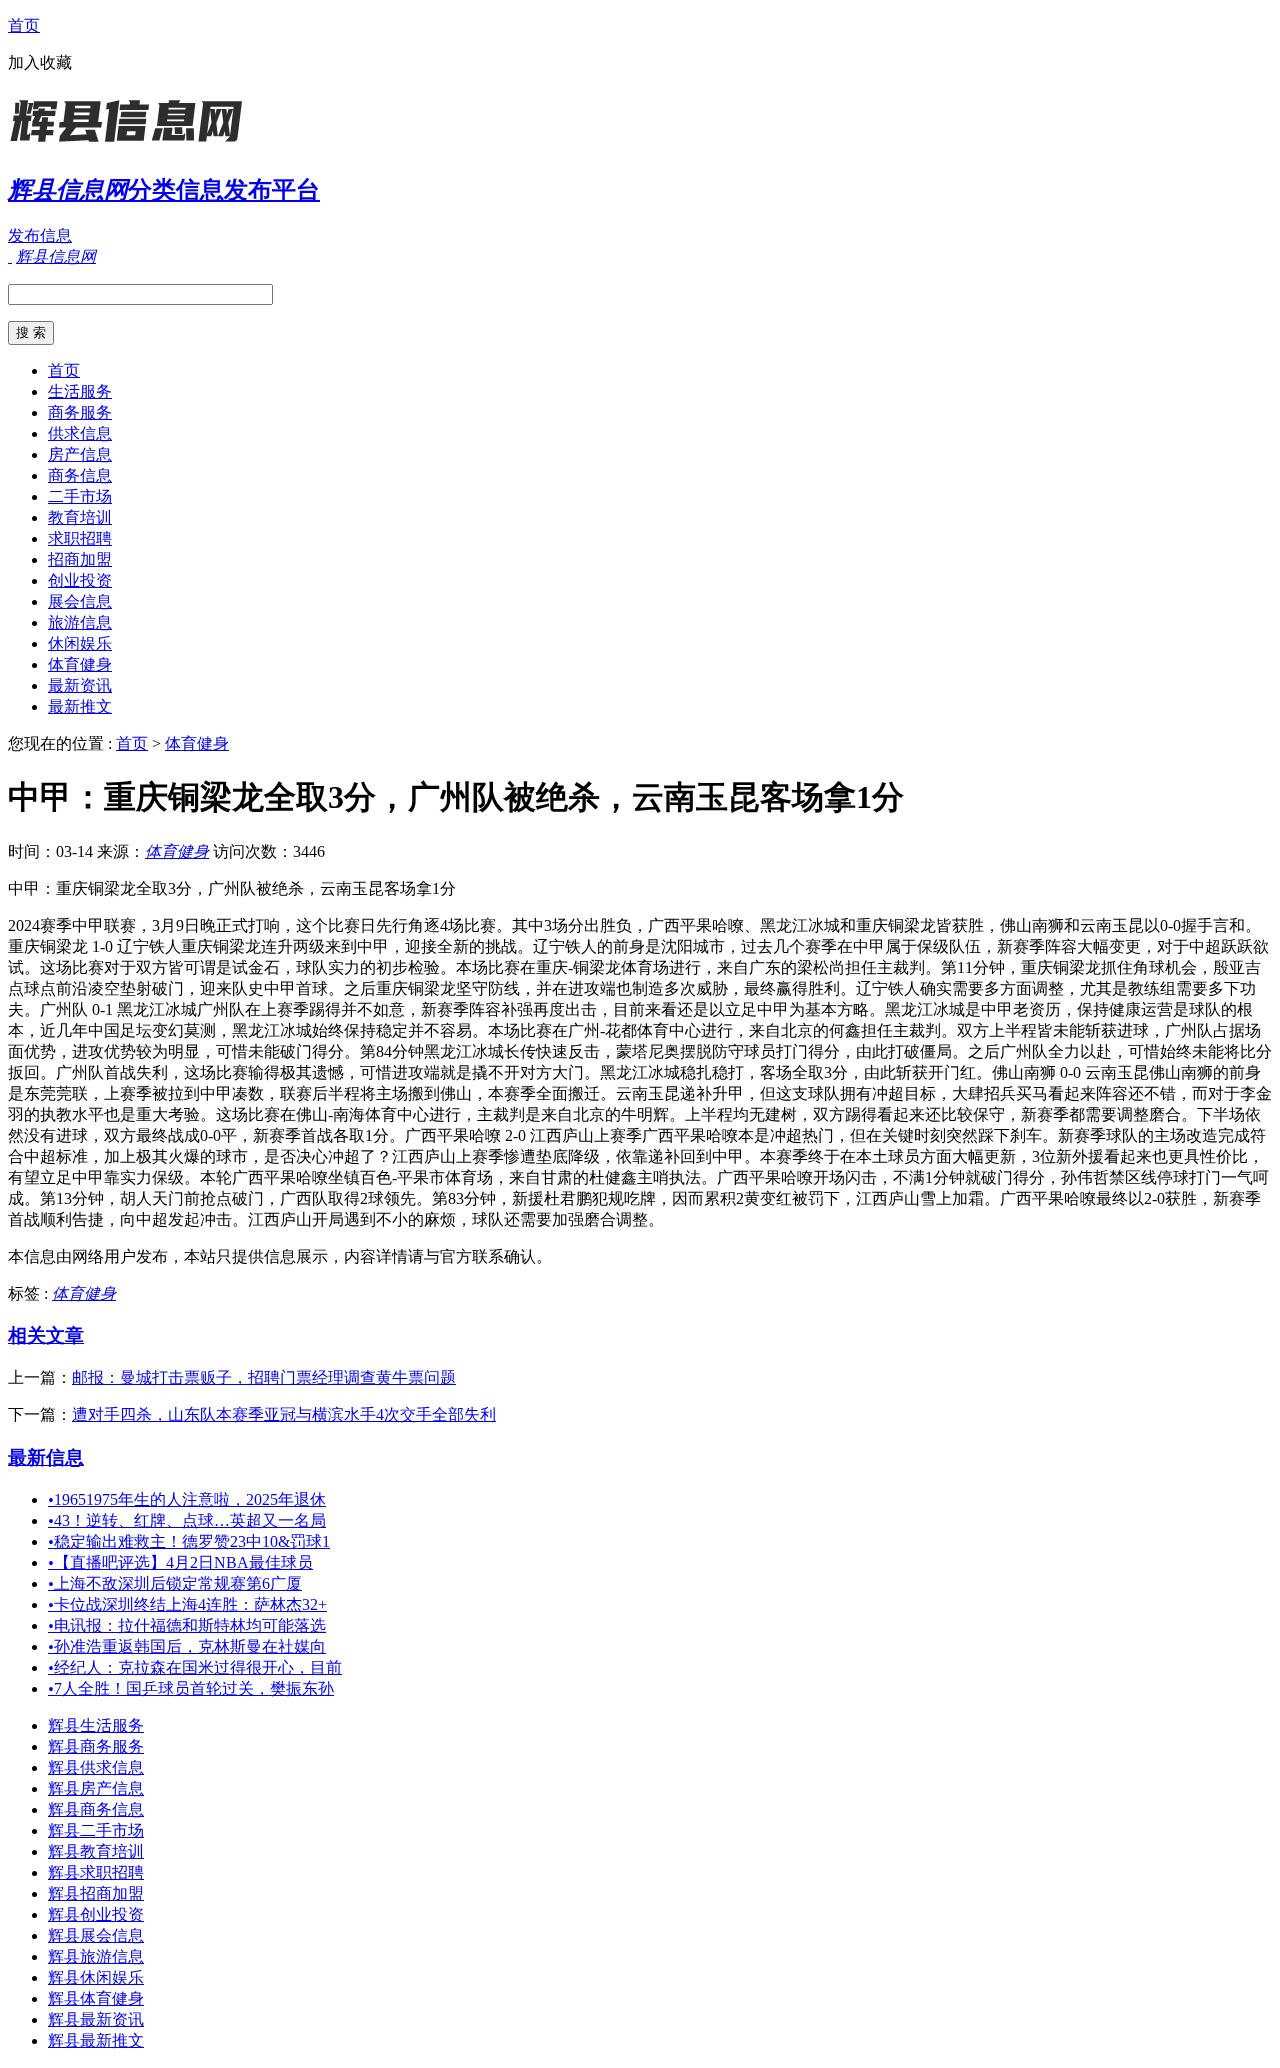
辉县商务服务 (96, 1746)
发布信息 (40, 235)
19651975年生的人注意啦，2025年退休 (187, 1499)
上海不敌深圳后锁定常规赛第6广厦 (175, 1583)
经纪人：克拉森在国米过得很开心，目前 (195, 1667)
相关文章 (46, 1335)
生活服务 (80, 391)
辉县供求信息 (96, 1767)
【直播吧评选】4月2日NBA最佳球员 (180, 1562)
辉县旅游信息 (96, 1956)
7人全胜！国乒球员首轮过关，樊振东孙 (191, 1688)
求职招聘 (80, 538)
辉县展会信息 (96, 1935)
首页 (24, 25)
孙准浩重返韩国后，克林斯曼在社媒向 (187, 1646)
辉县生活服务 (96, 1725)
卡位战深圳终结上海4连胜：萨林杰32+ (187, 1604)
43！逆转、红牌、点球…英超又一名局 (187, 1520)
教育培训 (80, 517)
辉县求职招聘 (96, 1872)
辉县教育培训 (96, 1851)
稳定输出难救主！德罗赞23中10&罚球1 (189, 1541)
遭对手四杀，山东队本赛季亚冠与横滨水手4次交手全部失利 (284, 1414)
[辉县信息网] (133, 144)
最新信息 (46, 1457)
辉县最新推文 (96, 2040)
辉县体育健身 (96, 1998)
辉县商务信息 (96, 1809)
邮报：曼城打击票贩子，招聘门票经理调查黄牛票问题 (264, 1377)
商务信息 (80, 475)
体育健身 (80, 664)
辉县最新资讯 (96, 2019)
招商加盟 (80, 559)
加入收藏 (40, 62)
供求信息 (80, 433)
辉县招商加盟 (96, 1893)
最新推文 (80, 706)
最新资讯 (80, 685)
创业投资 (80, 580)
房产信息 (80, 454)
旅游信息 (80, 622)
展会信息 (80, 601)
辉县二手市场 (96, 1830)
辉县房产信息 (96, 1788)
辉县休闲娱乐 (96, 1977)
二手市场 (80, 496)
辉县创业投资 (96, 1914)
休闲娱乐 (80, 643)
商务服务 (80, 412)
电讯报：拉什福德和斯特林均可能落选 (187, 1625)
